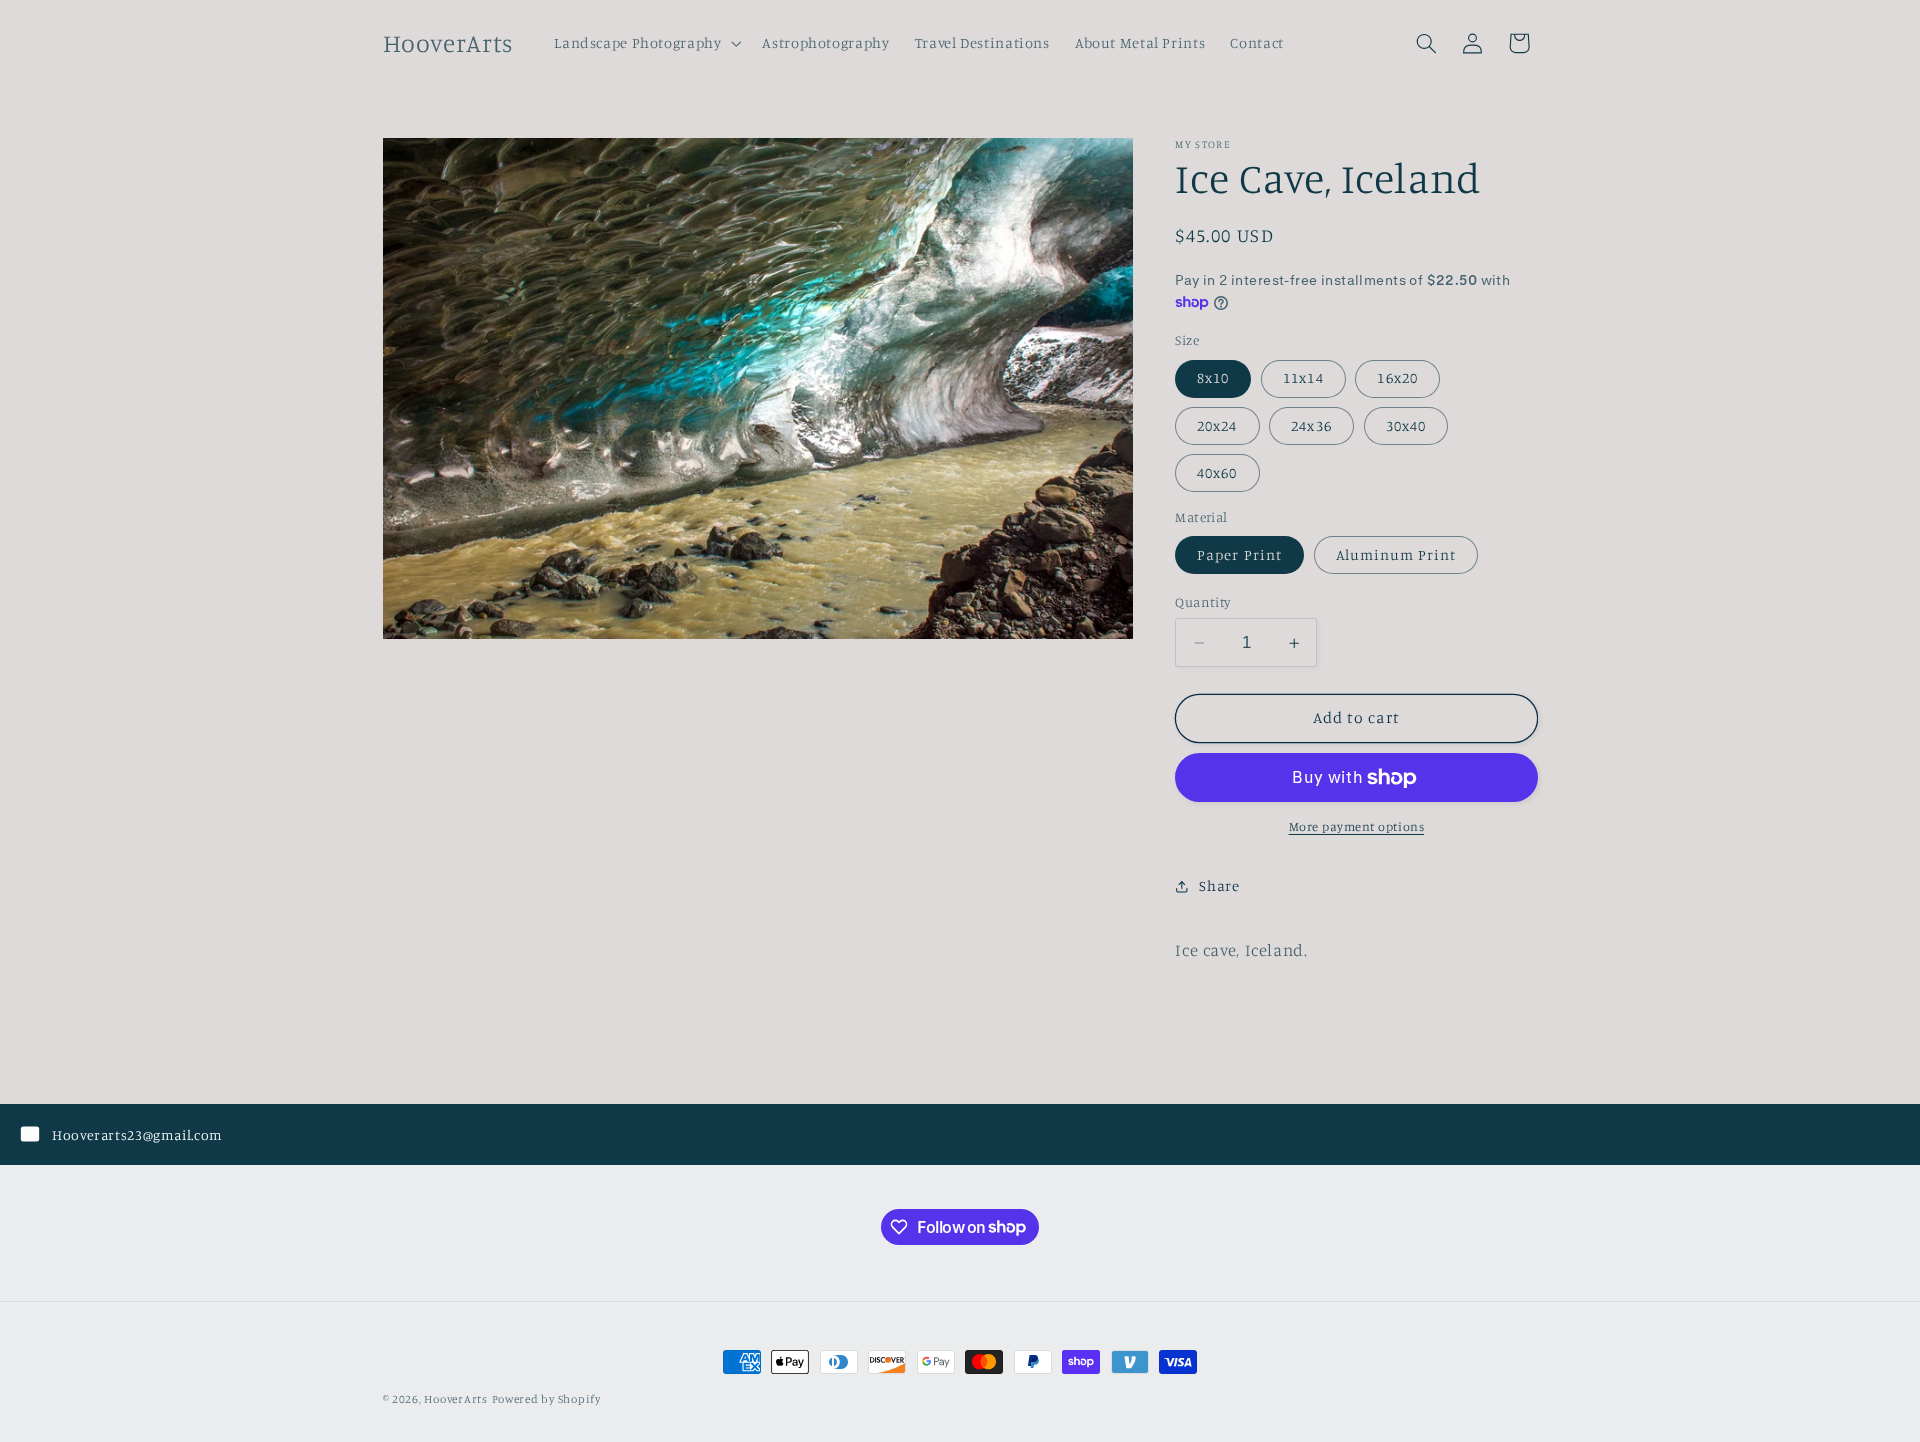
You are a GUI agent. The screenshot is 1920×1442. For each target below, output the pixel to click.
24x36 (1311, 425)
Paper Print (1239, 554)
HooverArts (455, 1399)
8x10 (1213, 377)
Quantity (1202, 602)
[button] (646, 43)
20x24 (1217, 425)
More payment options (1357, 826)
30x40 (1406, 425)
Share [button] (1219, 885)
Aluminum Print (1396, 554)
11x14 (1303, 377)
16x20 (1397, 377)
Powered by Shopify (546, 1399)
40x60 (1217, 472)
